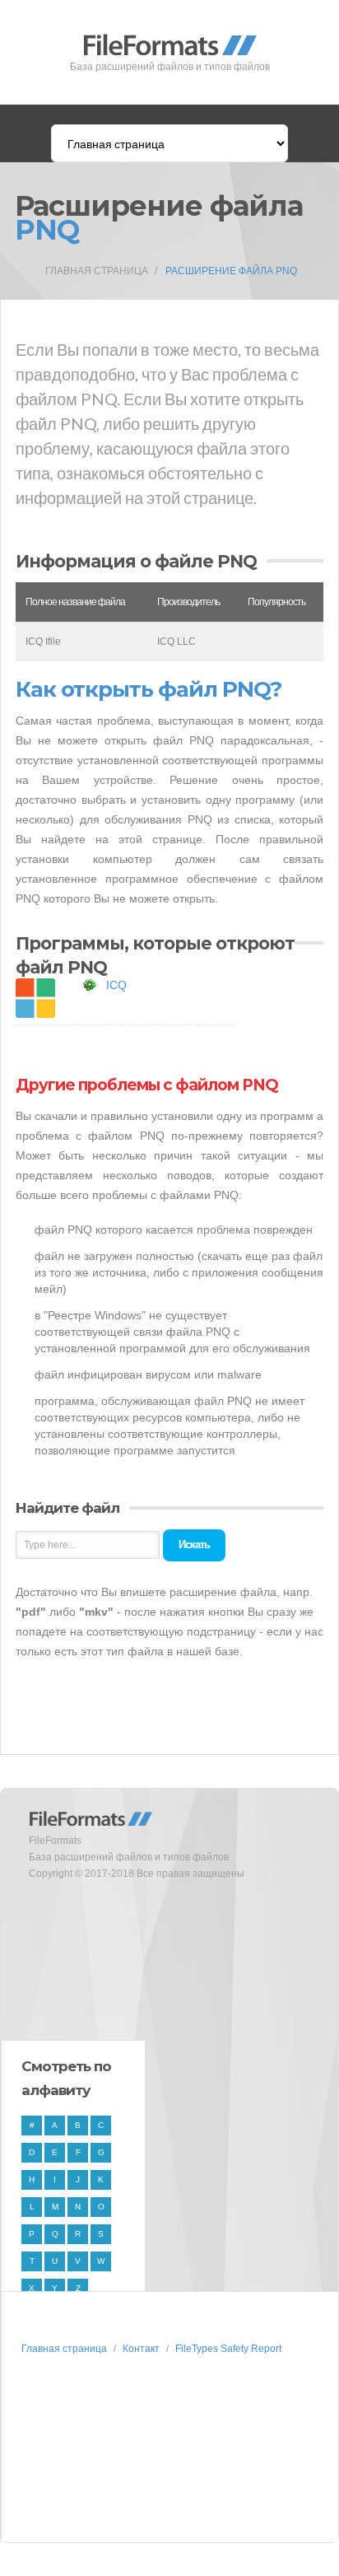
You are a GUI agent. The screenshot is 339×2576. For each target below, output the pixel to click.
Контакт (141, 2349)
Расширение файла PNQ (231, 271)
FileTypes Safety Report (228, 2349)
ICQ (116, 985)
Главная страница (97, 271)
